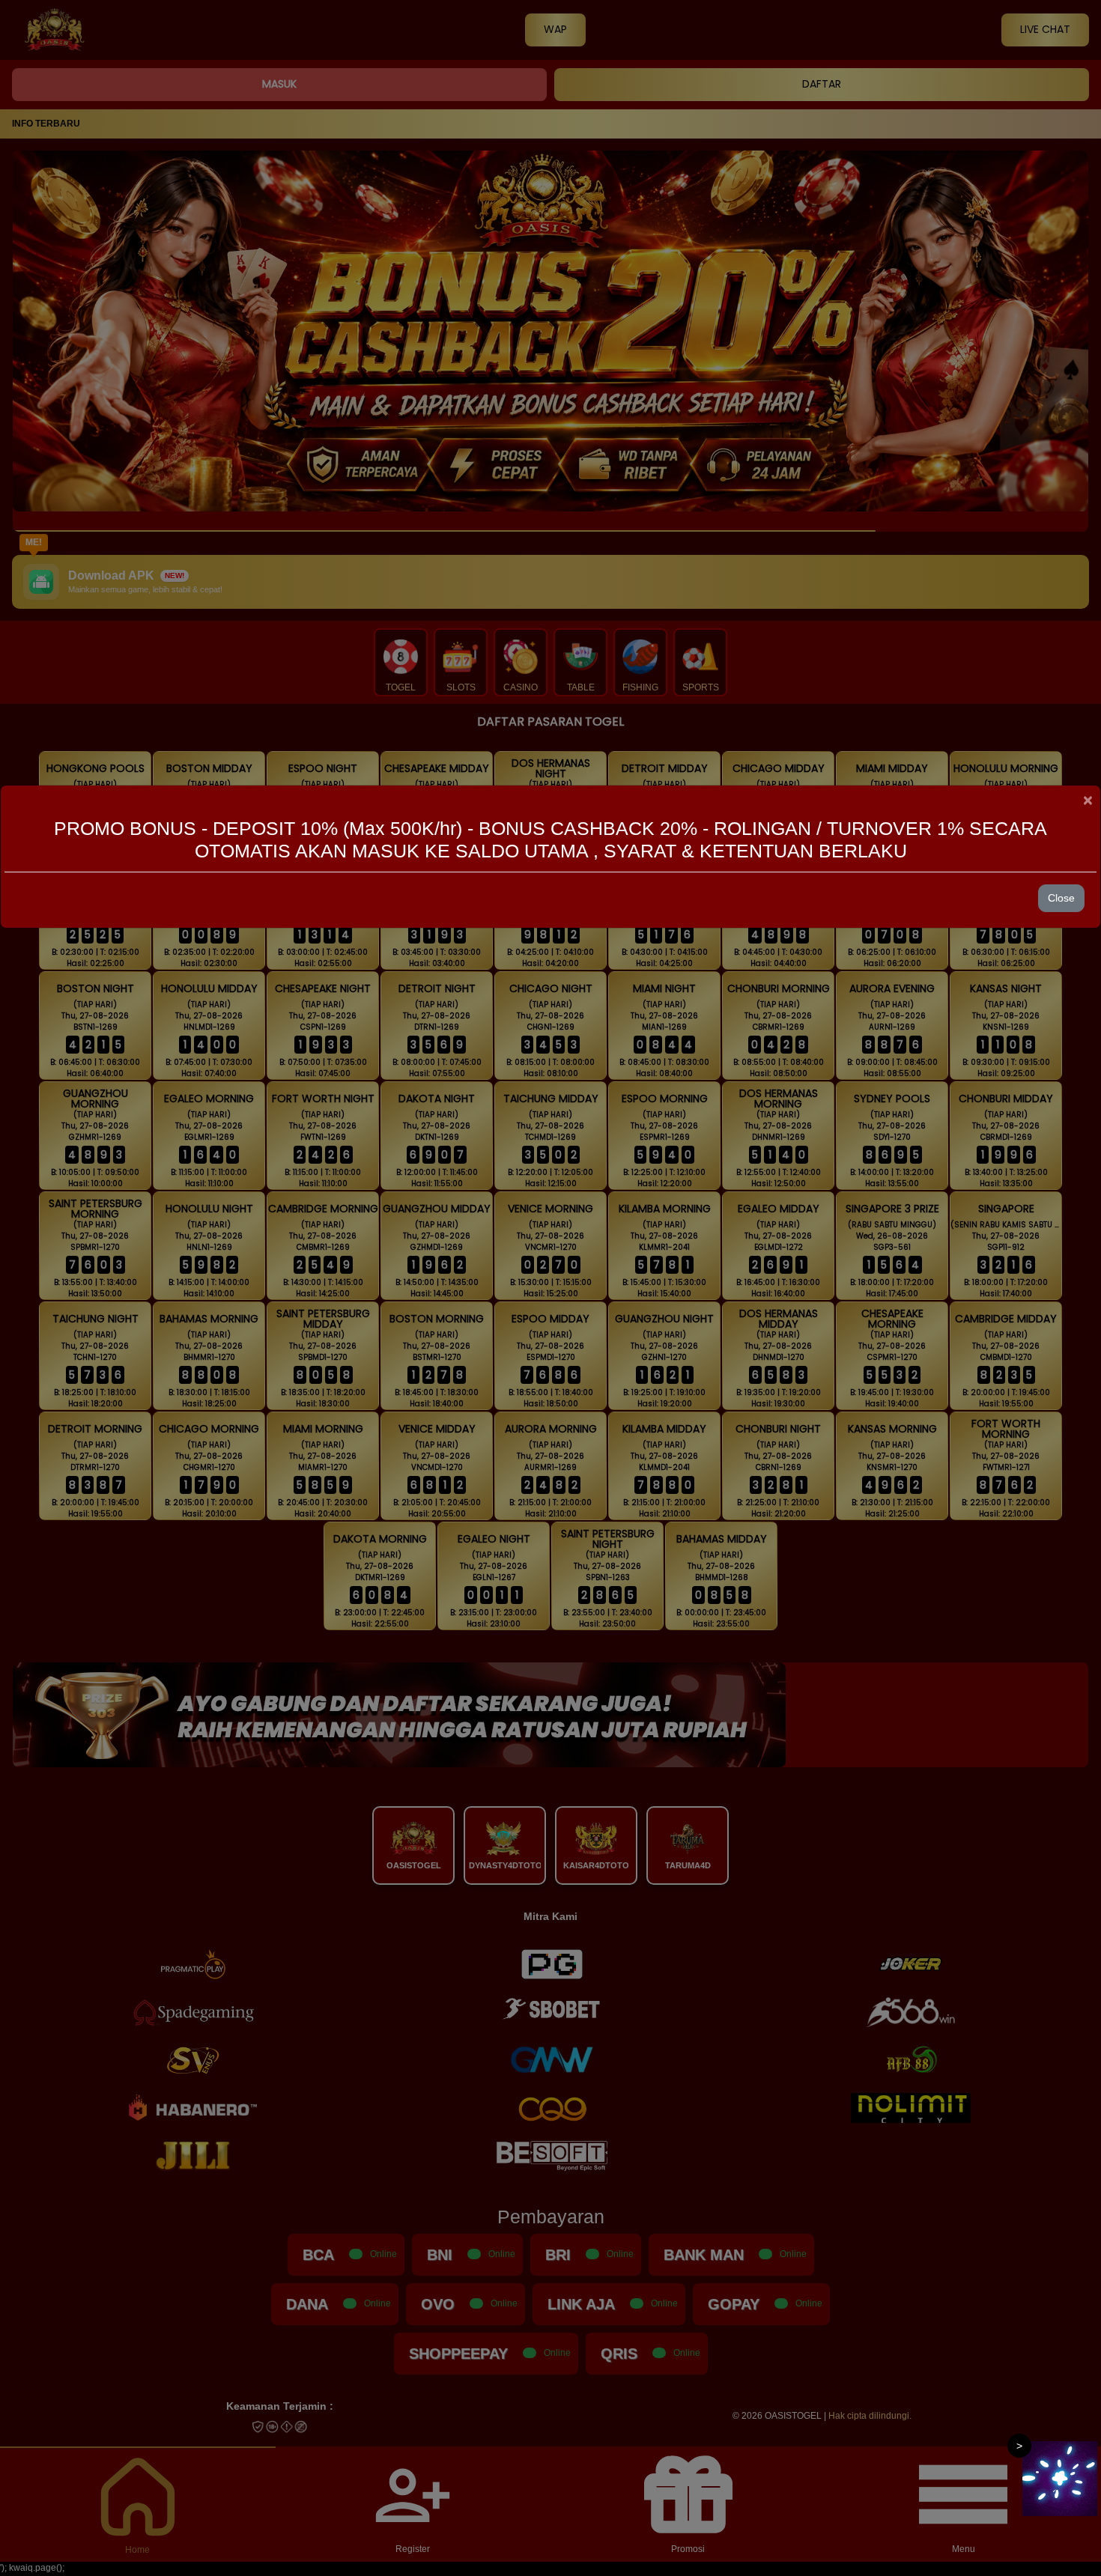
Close (1061, 898)
